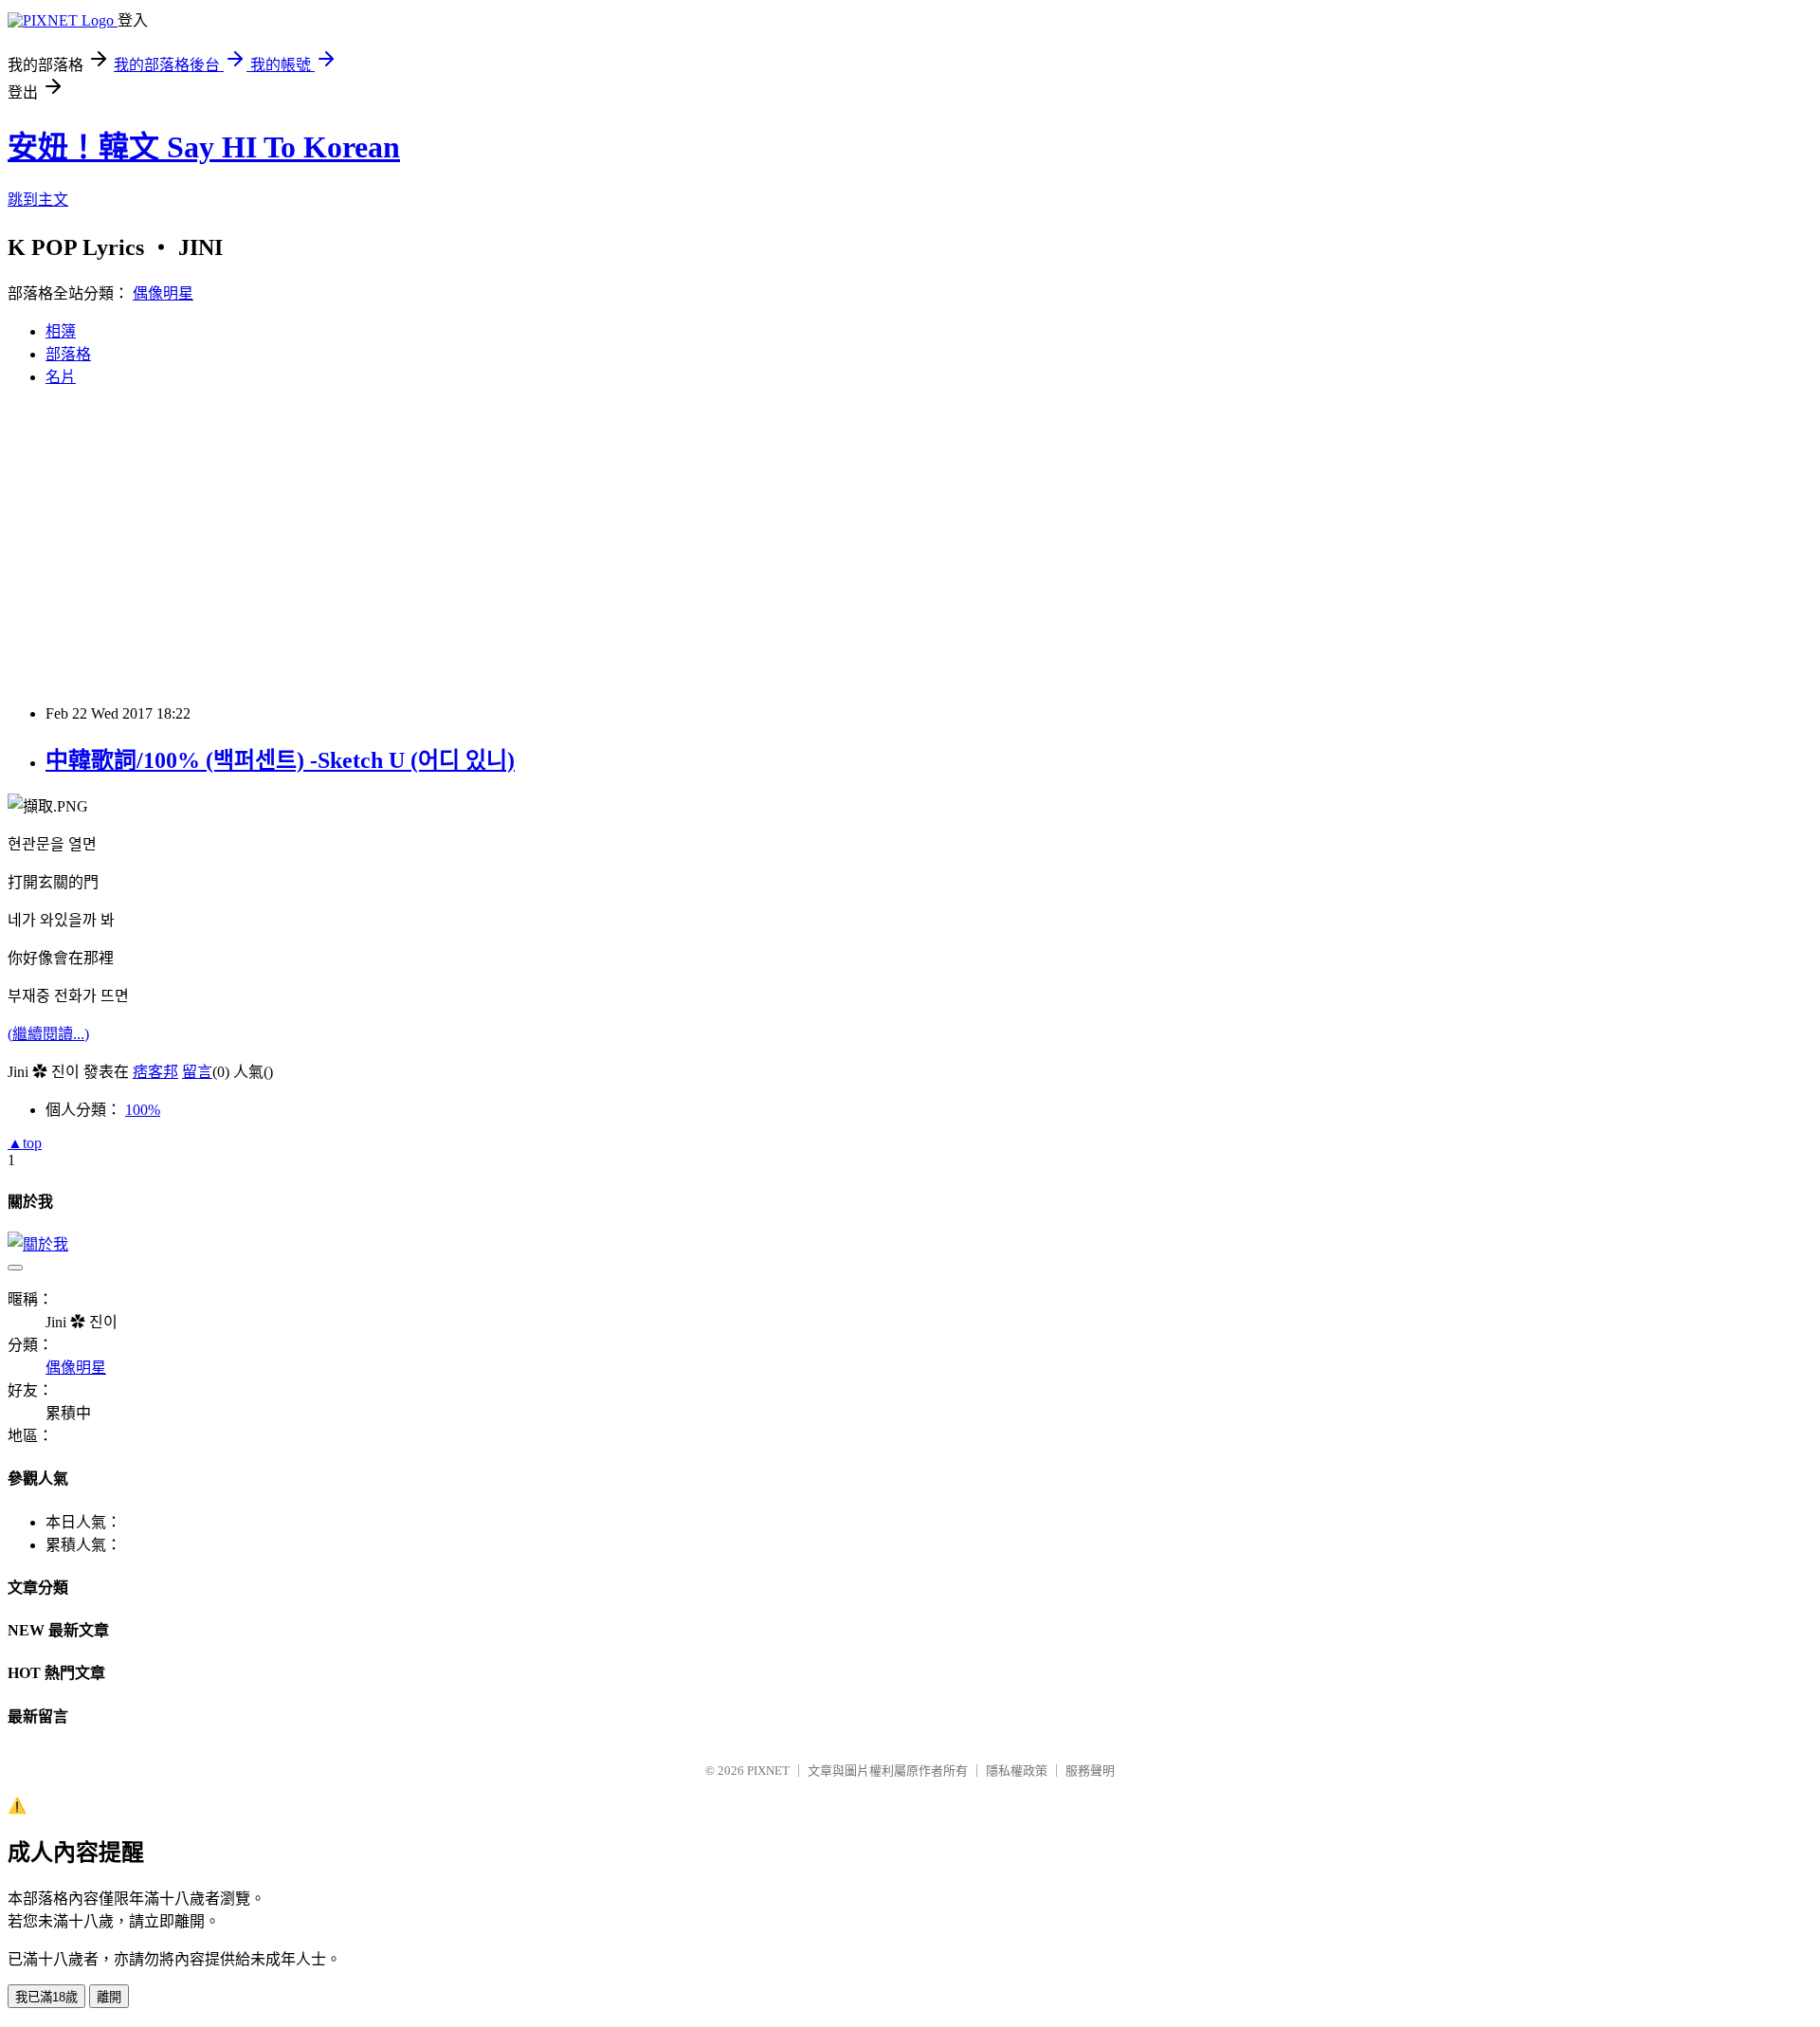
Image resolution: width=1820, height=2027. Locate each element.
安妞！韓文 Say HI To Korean (204, 147)
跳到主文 (38, 200)
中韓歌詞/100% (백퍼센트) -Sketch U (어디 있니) (280, 760)
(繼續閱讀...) (48, 1034)
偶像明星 (163, 293)
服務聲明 (1090, 1771)
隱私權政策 (1017, 1771)
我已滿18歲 (46, 1997)
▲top (25, 1143)
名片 (61, 377)
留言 (197, 1072)
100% (143, 1110)
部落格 (68, 354)
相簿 (61, 331)
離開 (109, 1997)
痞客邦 (155, 1072)
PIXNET (768, 1771)
